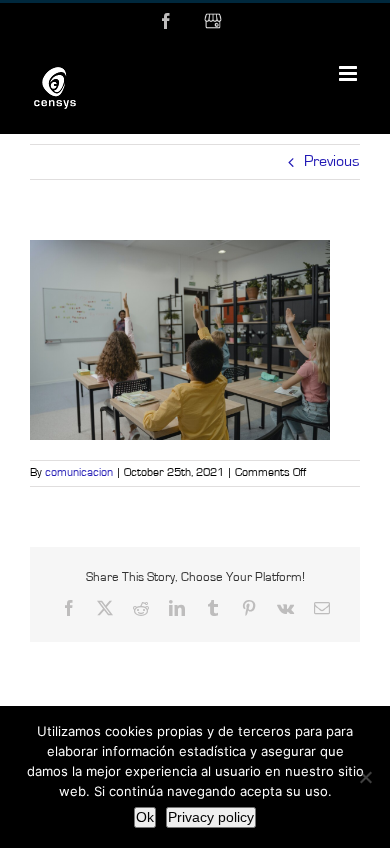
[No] (365, 777)
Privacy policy (211, 817)
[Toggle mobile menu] (349, 73)
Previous (332, 162)
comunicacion (79, 473)
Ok (145, 817)
